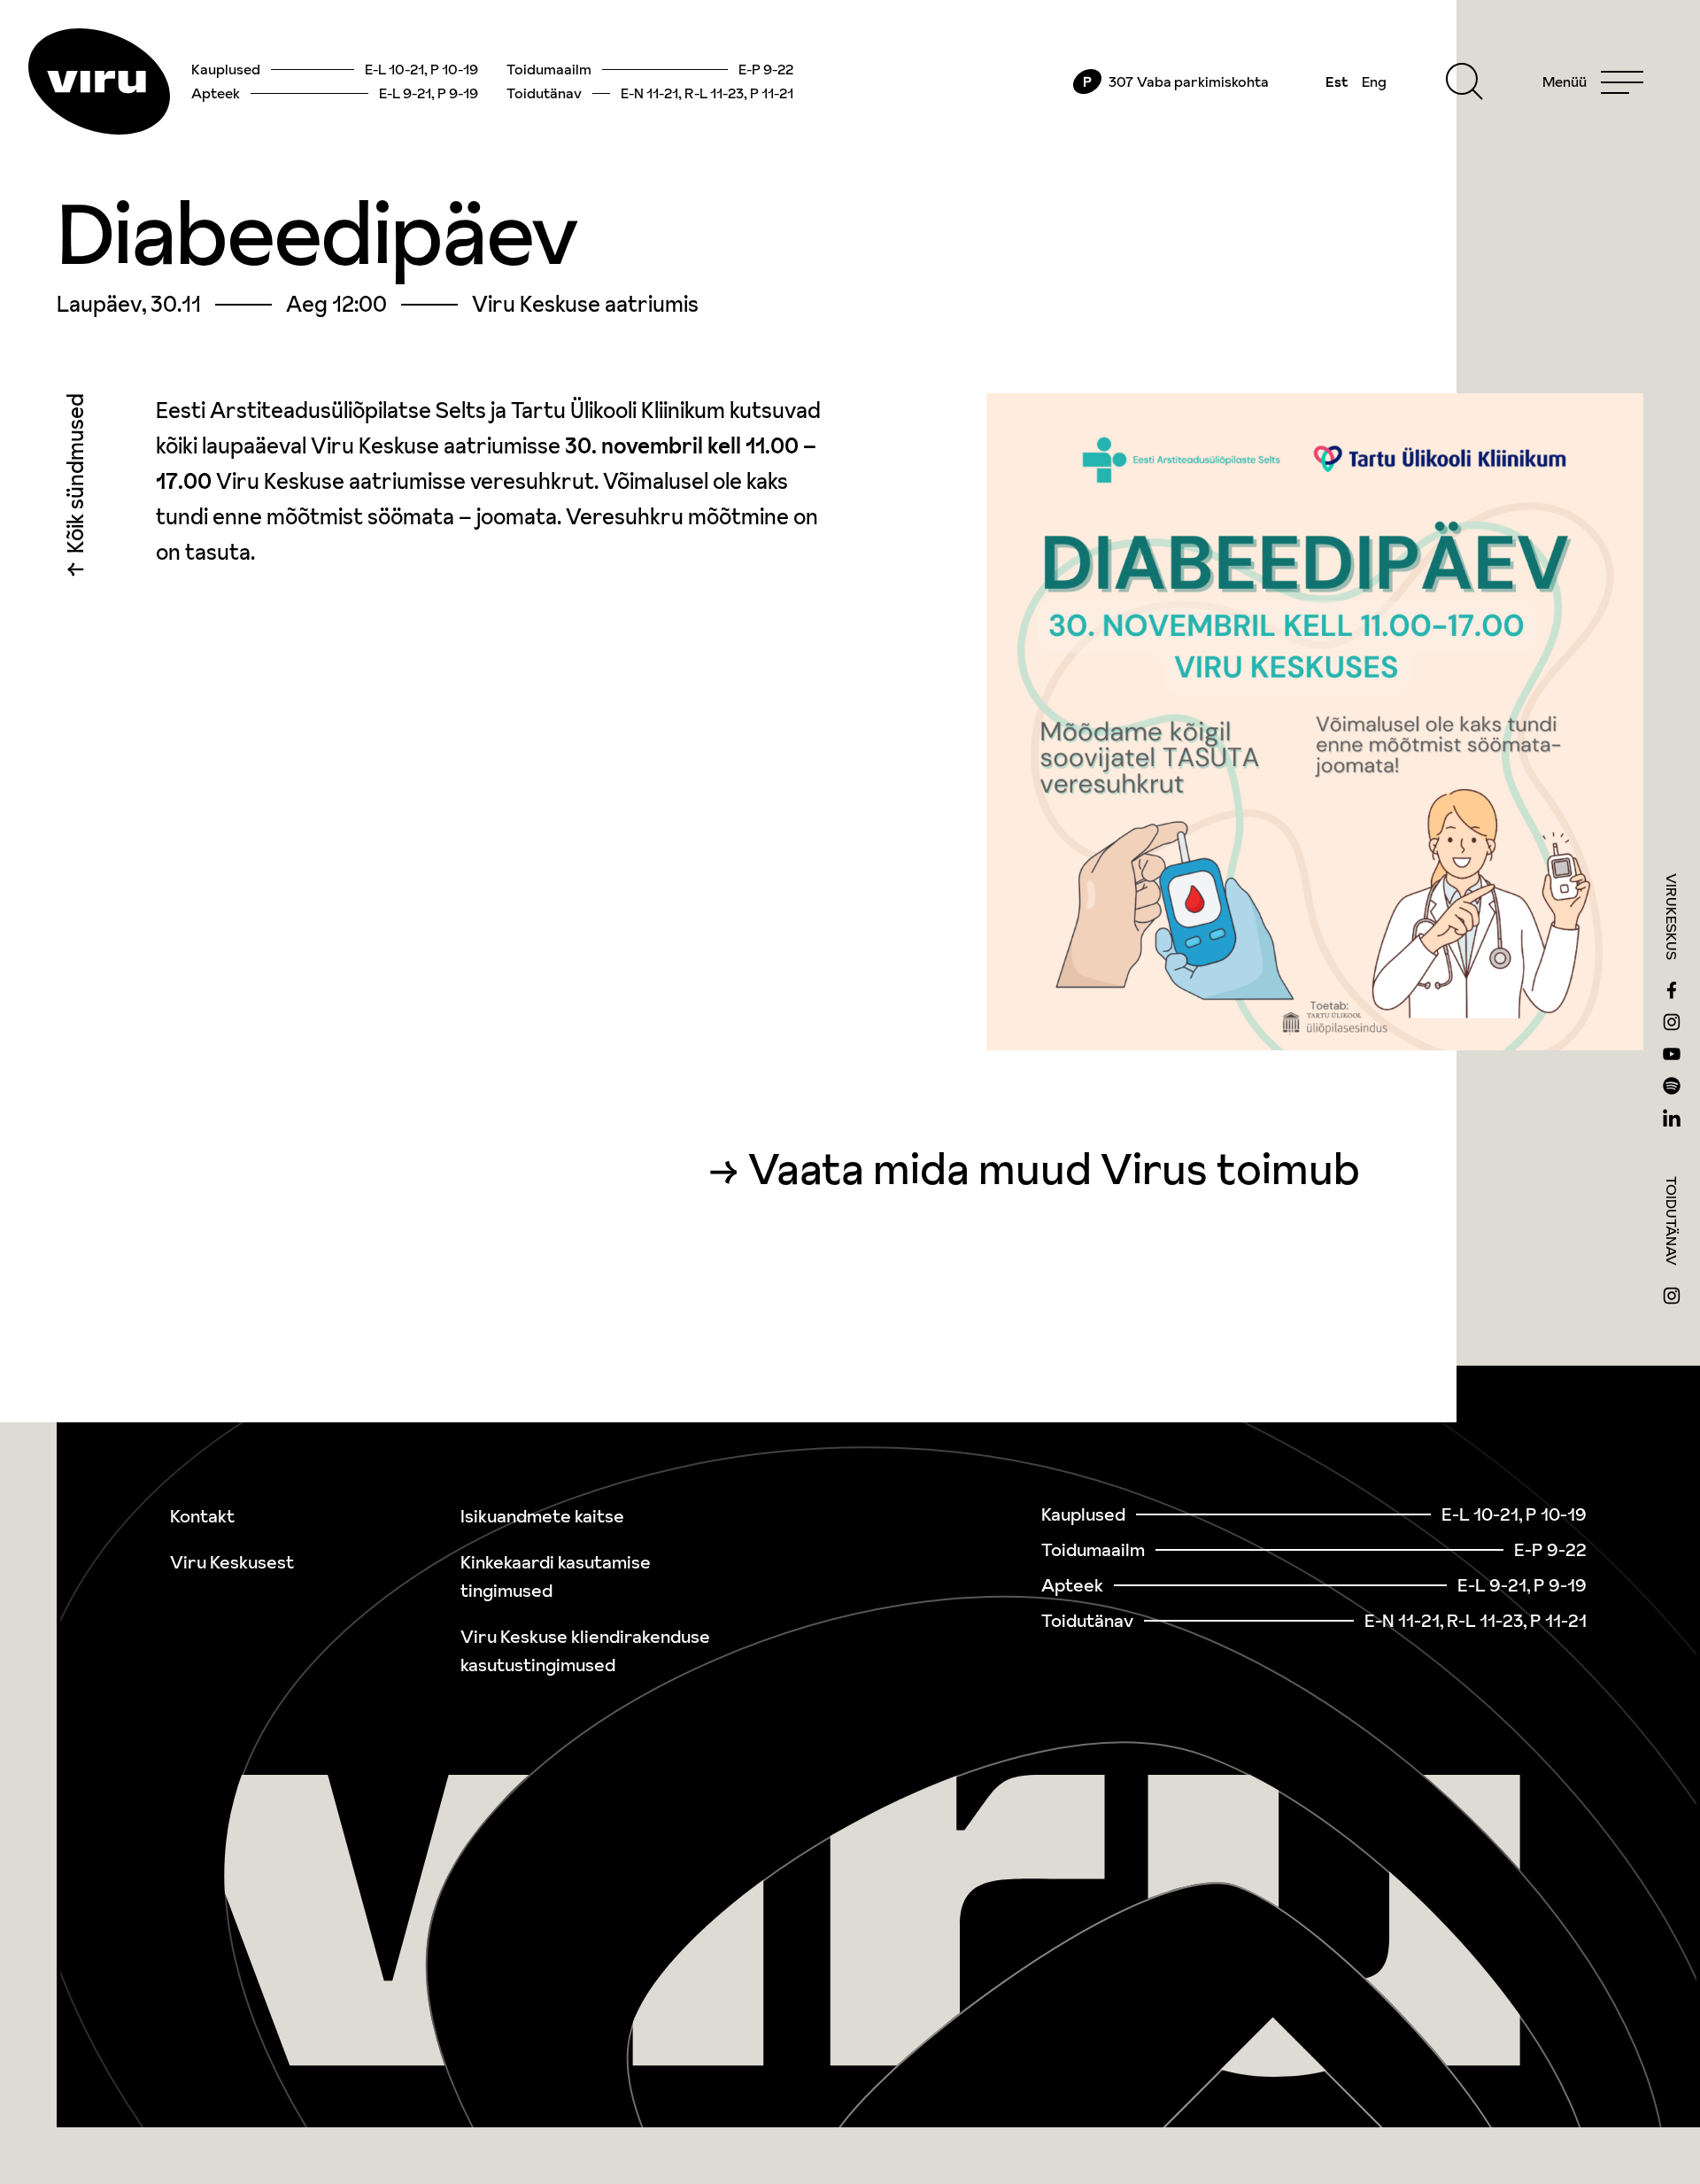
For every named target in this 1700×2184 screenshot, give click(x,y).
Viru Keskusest (232, 1562)
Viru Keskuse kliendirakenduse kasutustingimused (585, 1651)
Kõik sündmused (76, 478)
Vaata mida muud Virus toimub (1054, 1169)
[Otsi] (1464, 81)
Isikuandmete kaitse (542, 1516)
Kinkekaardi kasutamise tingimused (556, 1576)
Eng (1374, 81)
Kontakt (202, 1516)
